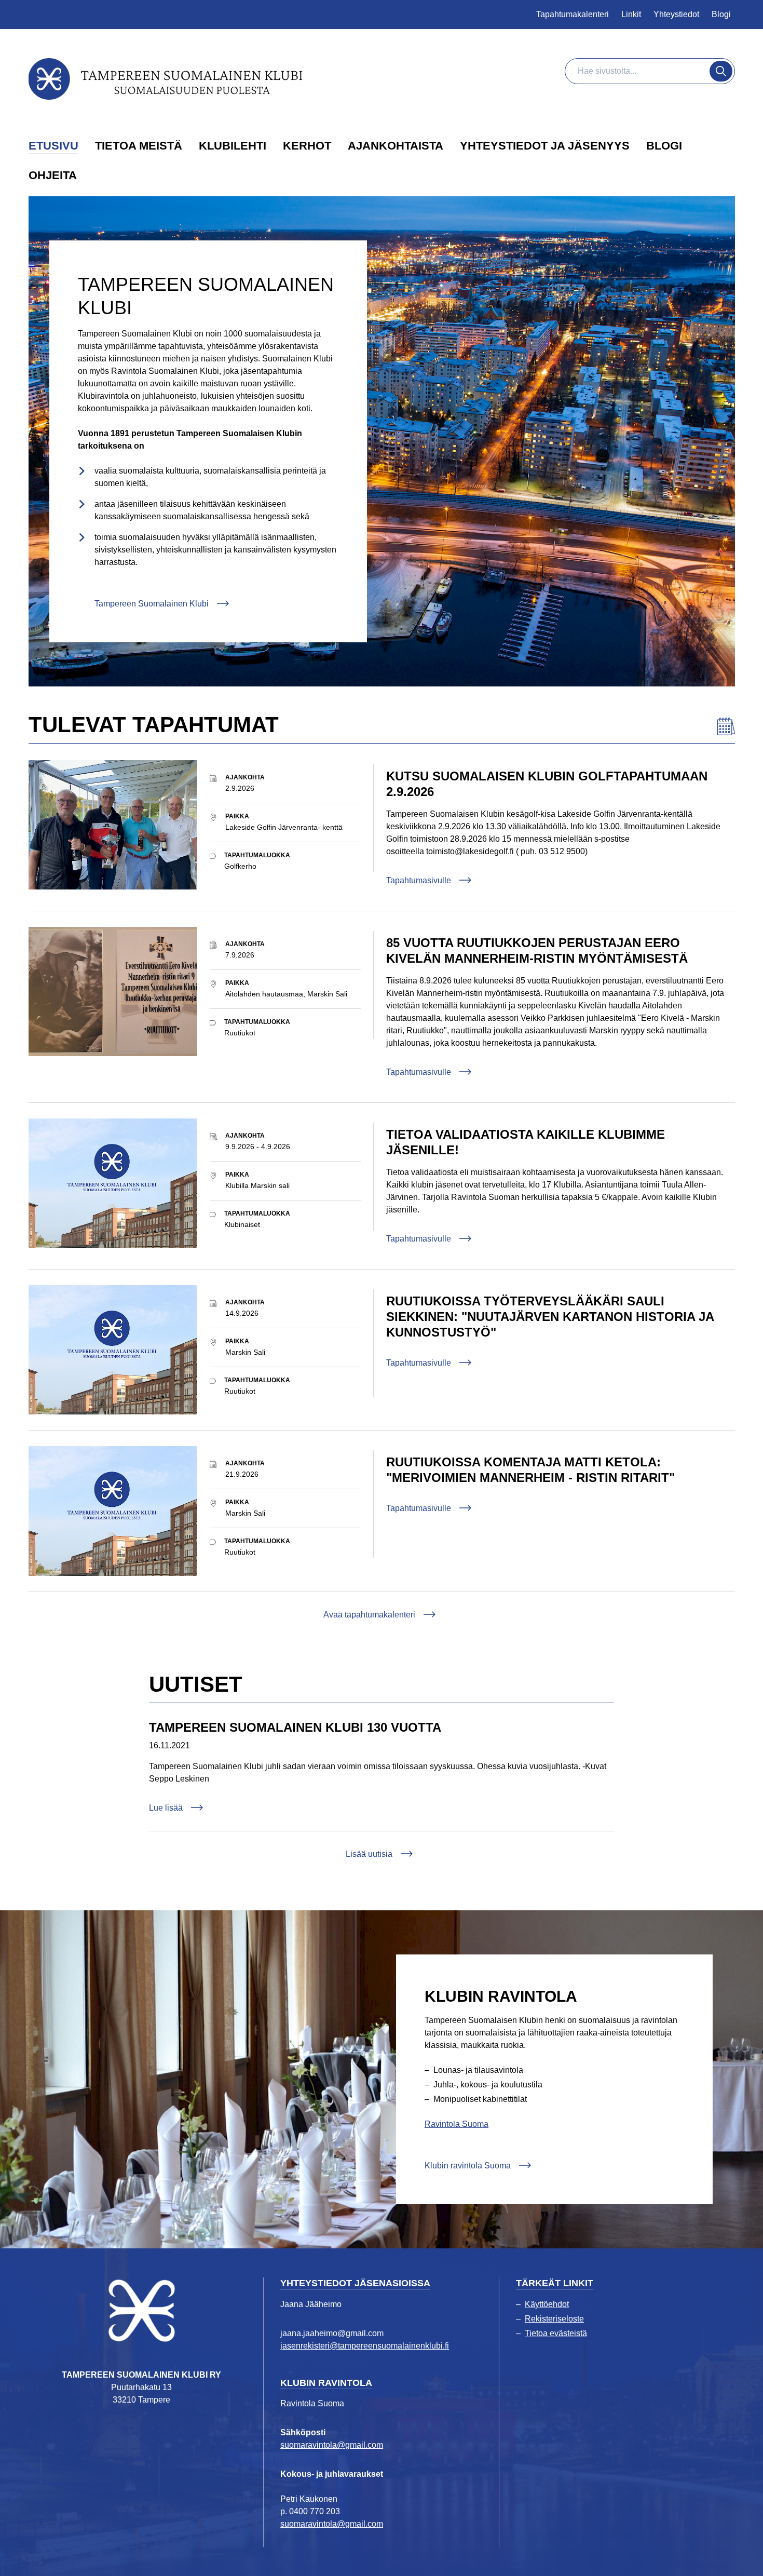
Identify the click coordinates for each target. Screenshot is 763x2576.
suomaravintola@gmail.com (332, 2445)
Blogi (721, 14)
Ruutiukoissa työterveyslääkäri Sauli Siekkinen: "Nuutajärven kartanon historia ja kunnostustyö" (550, 1317)
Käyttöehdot (547, 2304)
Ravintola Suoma (457, 2124)
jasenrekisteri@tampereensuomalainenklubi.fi (365, 2346)
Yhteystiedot (676, 14)
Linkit (631, 14)
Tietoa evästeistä (556, 2333)
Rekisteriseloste (554, 2319)
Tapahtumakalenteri (573, 14)
